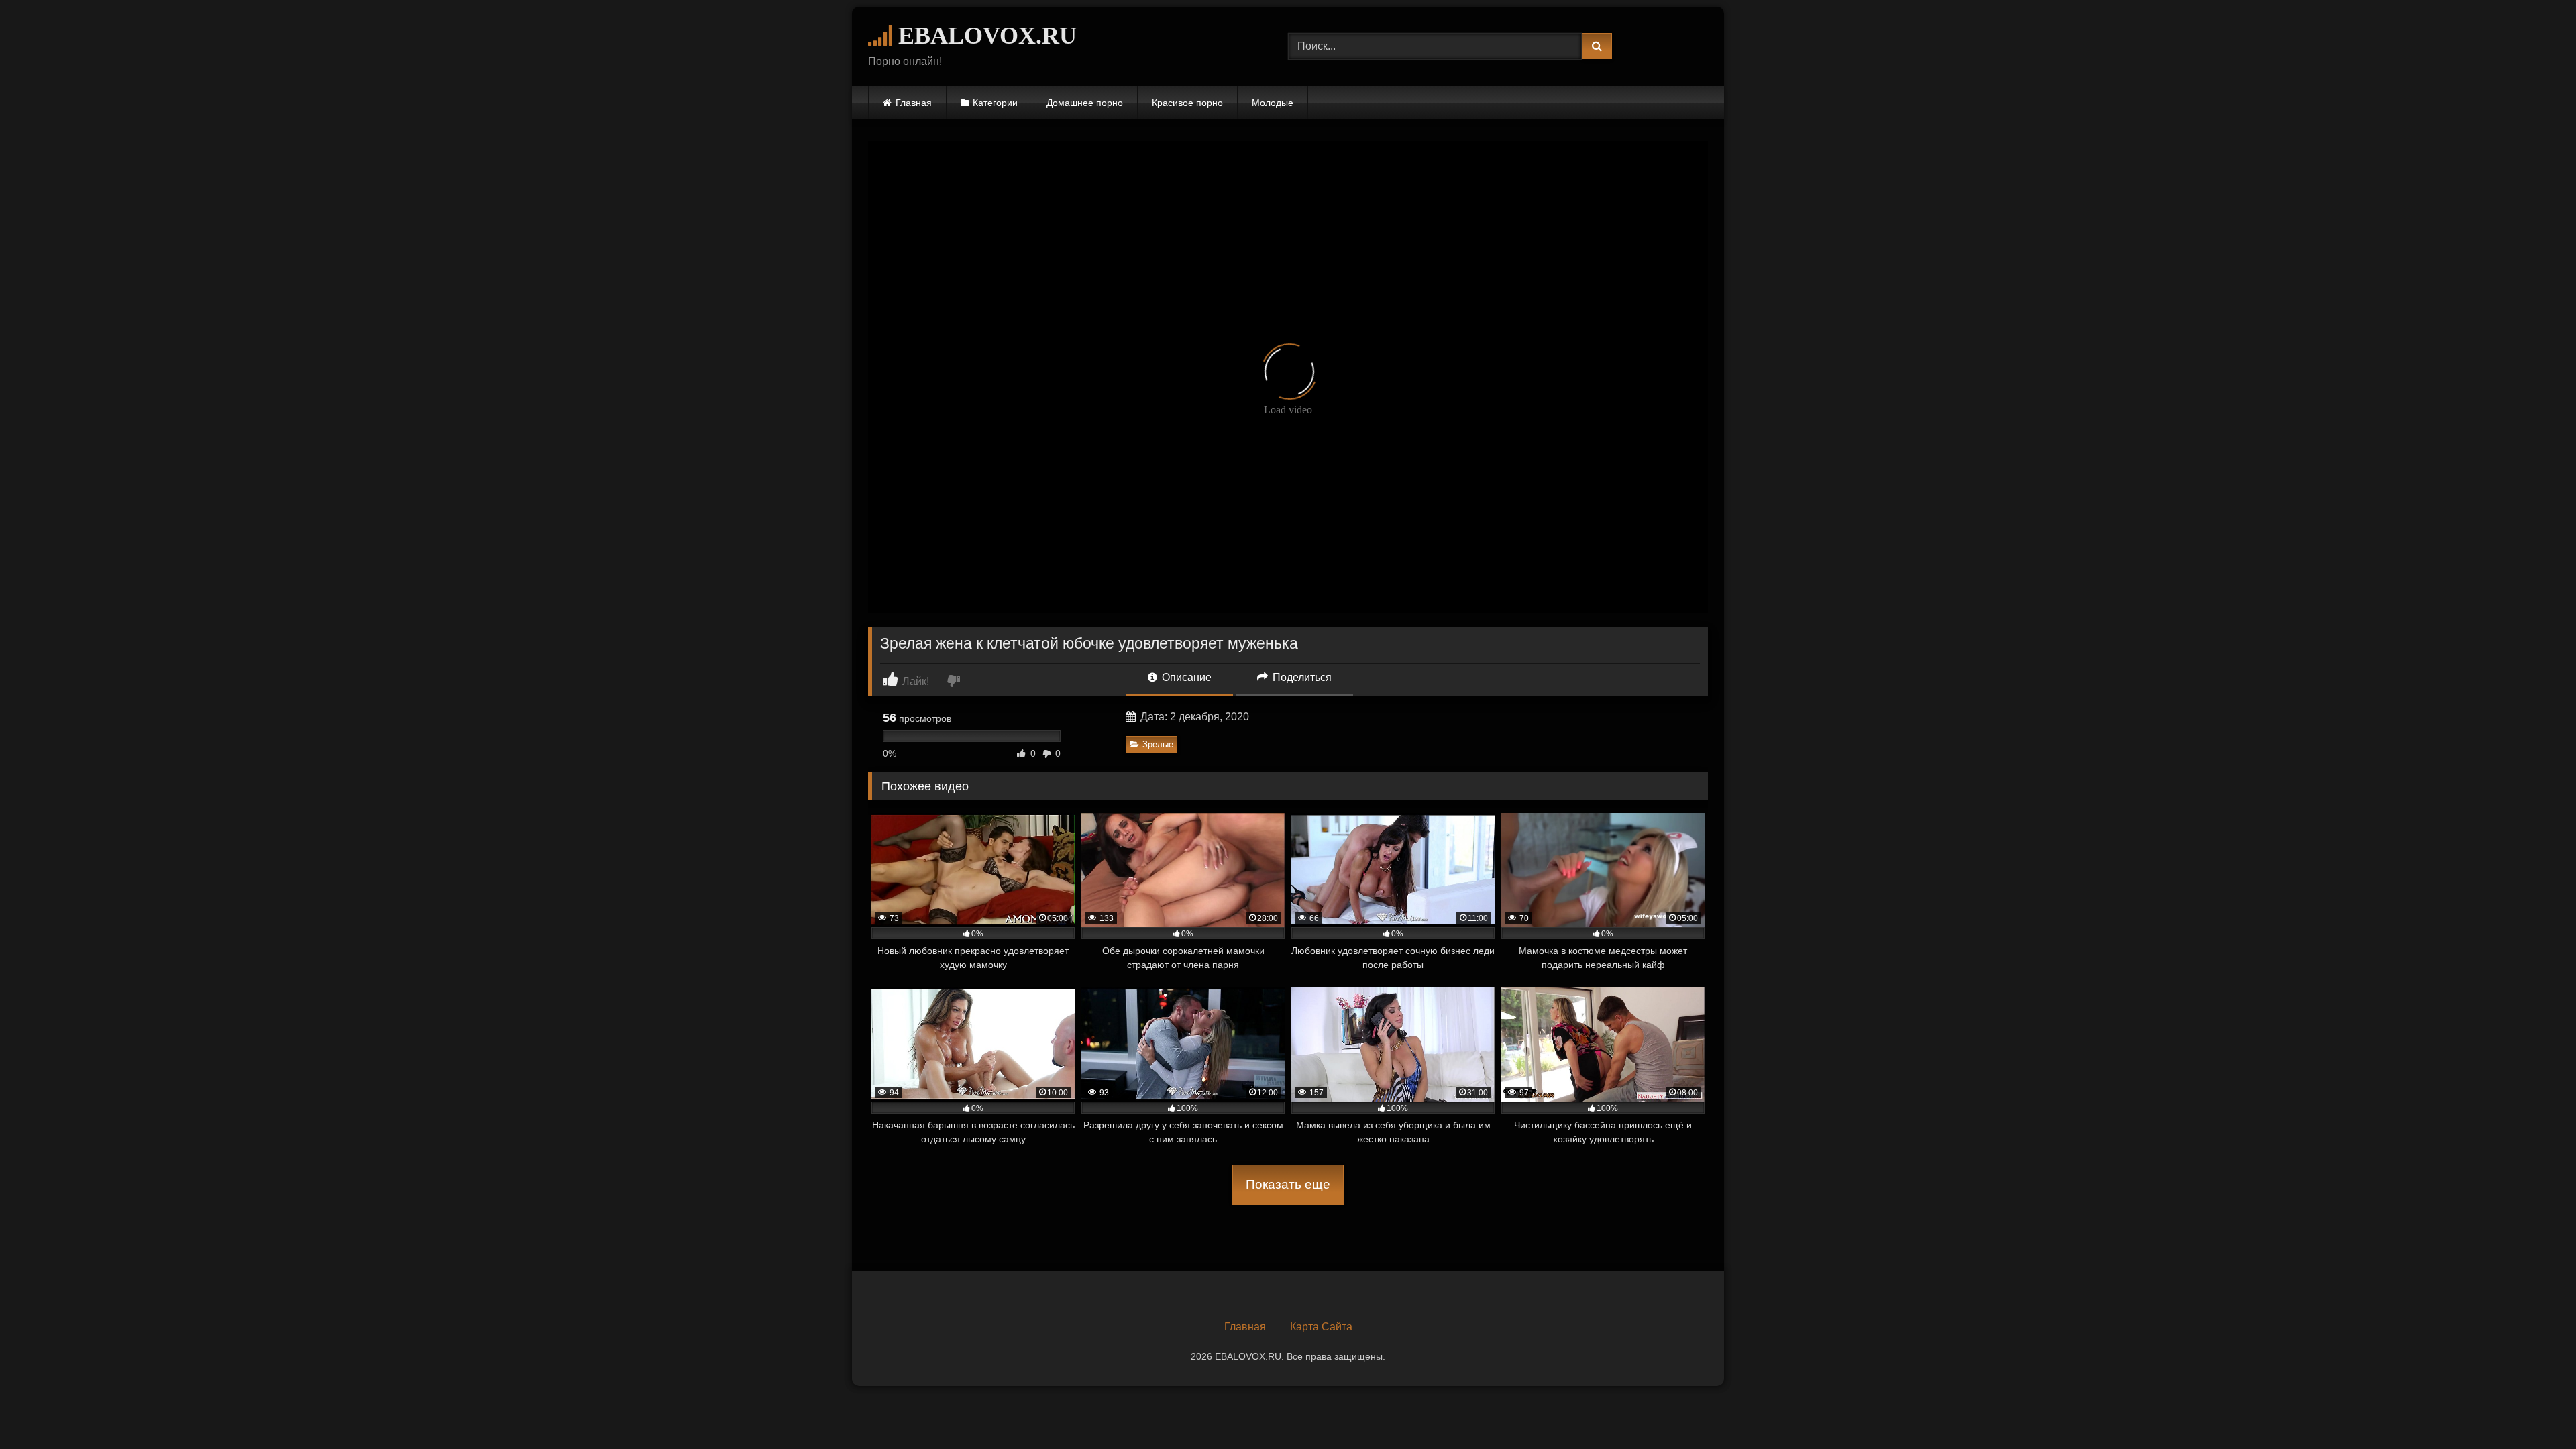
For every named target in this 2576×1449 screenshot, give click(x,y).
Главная (914, 103)
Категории (995, 103)
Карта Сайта (1321, 1327)
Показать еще (1288, 1184)
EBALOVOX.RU (984, 36)
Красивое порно (1187, 103)
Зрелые (1158, 744)
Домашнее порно (1085, 103)
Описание (1185, 677)
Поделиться (1301, 677)
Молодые (1273, 103)
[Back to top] (2534, 1409)
